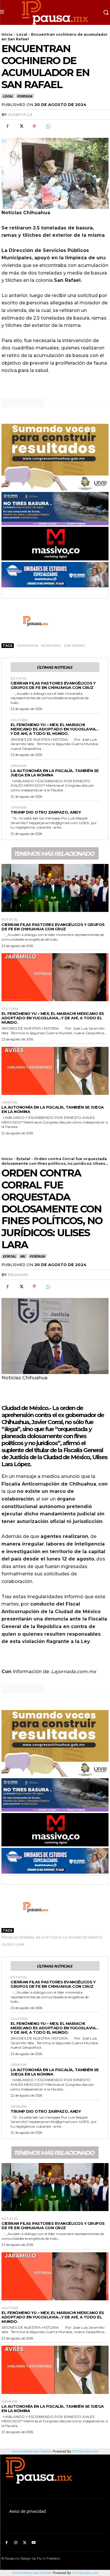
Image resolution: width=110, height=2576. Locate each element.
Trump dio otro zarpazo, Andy (46, 812)
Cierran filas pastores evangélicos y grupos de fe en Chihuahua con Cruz (53, 685)
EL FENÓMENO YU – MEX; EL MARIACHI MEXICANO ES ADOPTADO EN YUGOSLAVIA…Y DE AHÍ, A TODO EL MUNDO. (55, 729)
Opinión (18, 766)
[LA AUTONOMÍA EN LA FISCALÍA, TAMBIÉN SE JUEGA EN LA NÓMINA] (55, 1071)
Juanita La (20, 114)
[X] (21, 126)
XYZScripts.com (86, 2573)
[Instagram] (16, 2543)
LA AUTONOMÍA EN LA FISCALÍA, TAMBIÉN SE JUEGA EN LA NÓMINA (55, 773)
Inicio (7, 34)
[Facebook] (7, 126)
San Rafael (75, 646)
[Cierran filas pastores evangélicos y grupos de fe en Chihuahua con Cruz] (55, 888)
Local (22, 34)
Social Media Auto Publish (32, 2573)
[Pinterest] (34, 126)
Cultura (19, 720)
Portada (25, 96)
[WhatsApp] (48, 126)
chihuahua (27, 646)
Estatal (19, 679)
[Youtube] (34, 2543)
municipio (51, 646)
